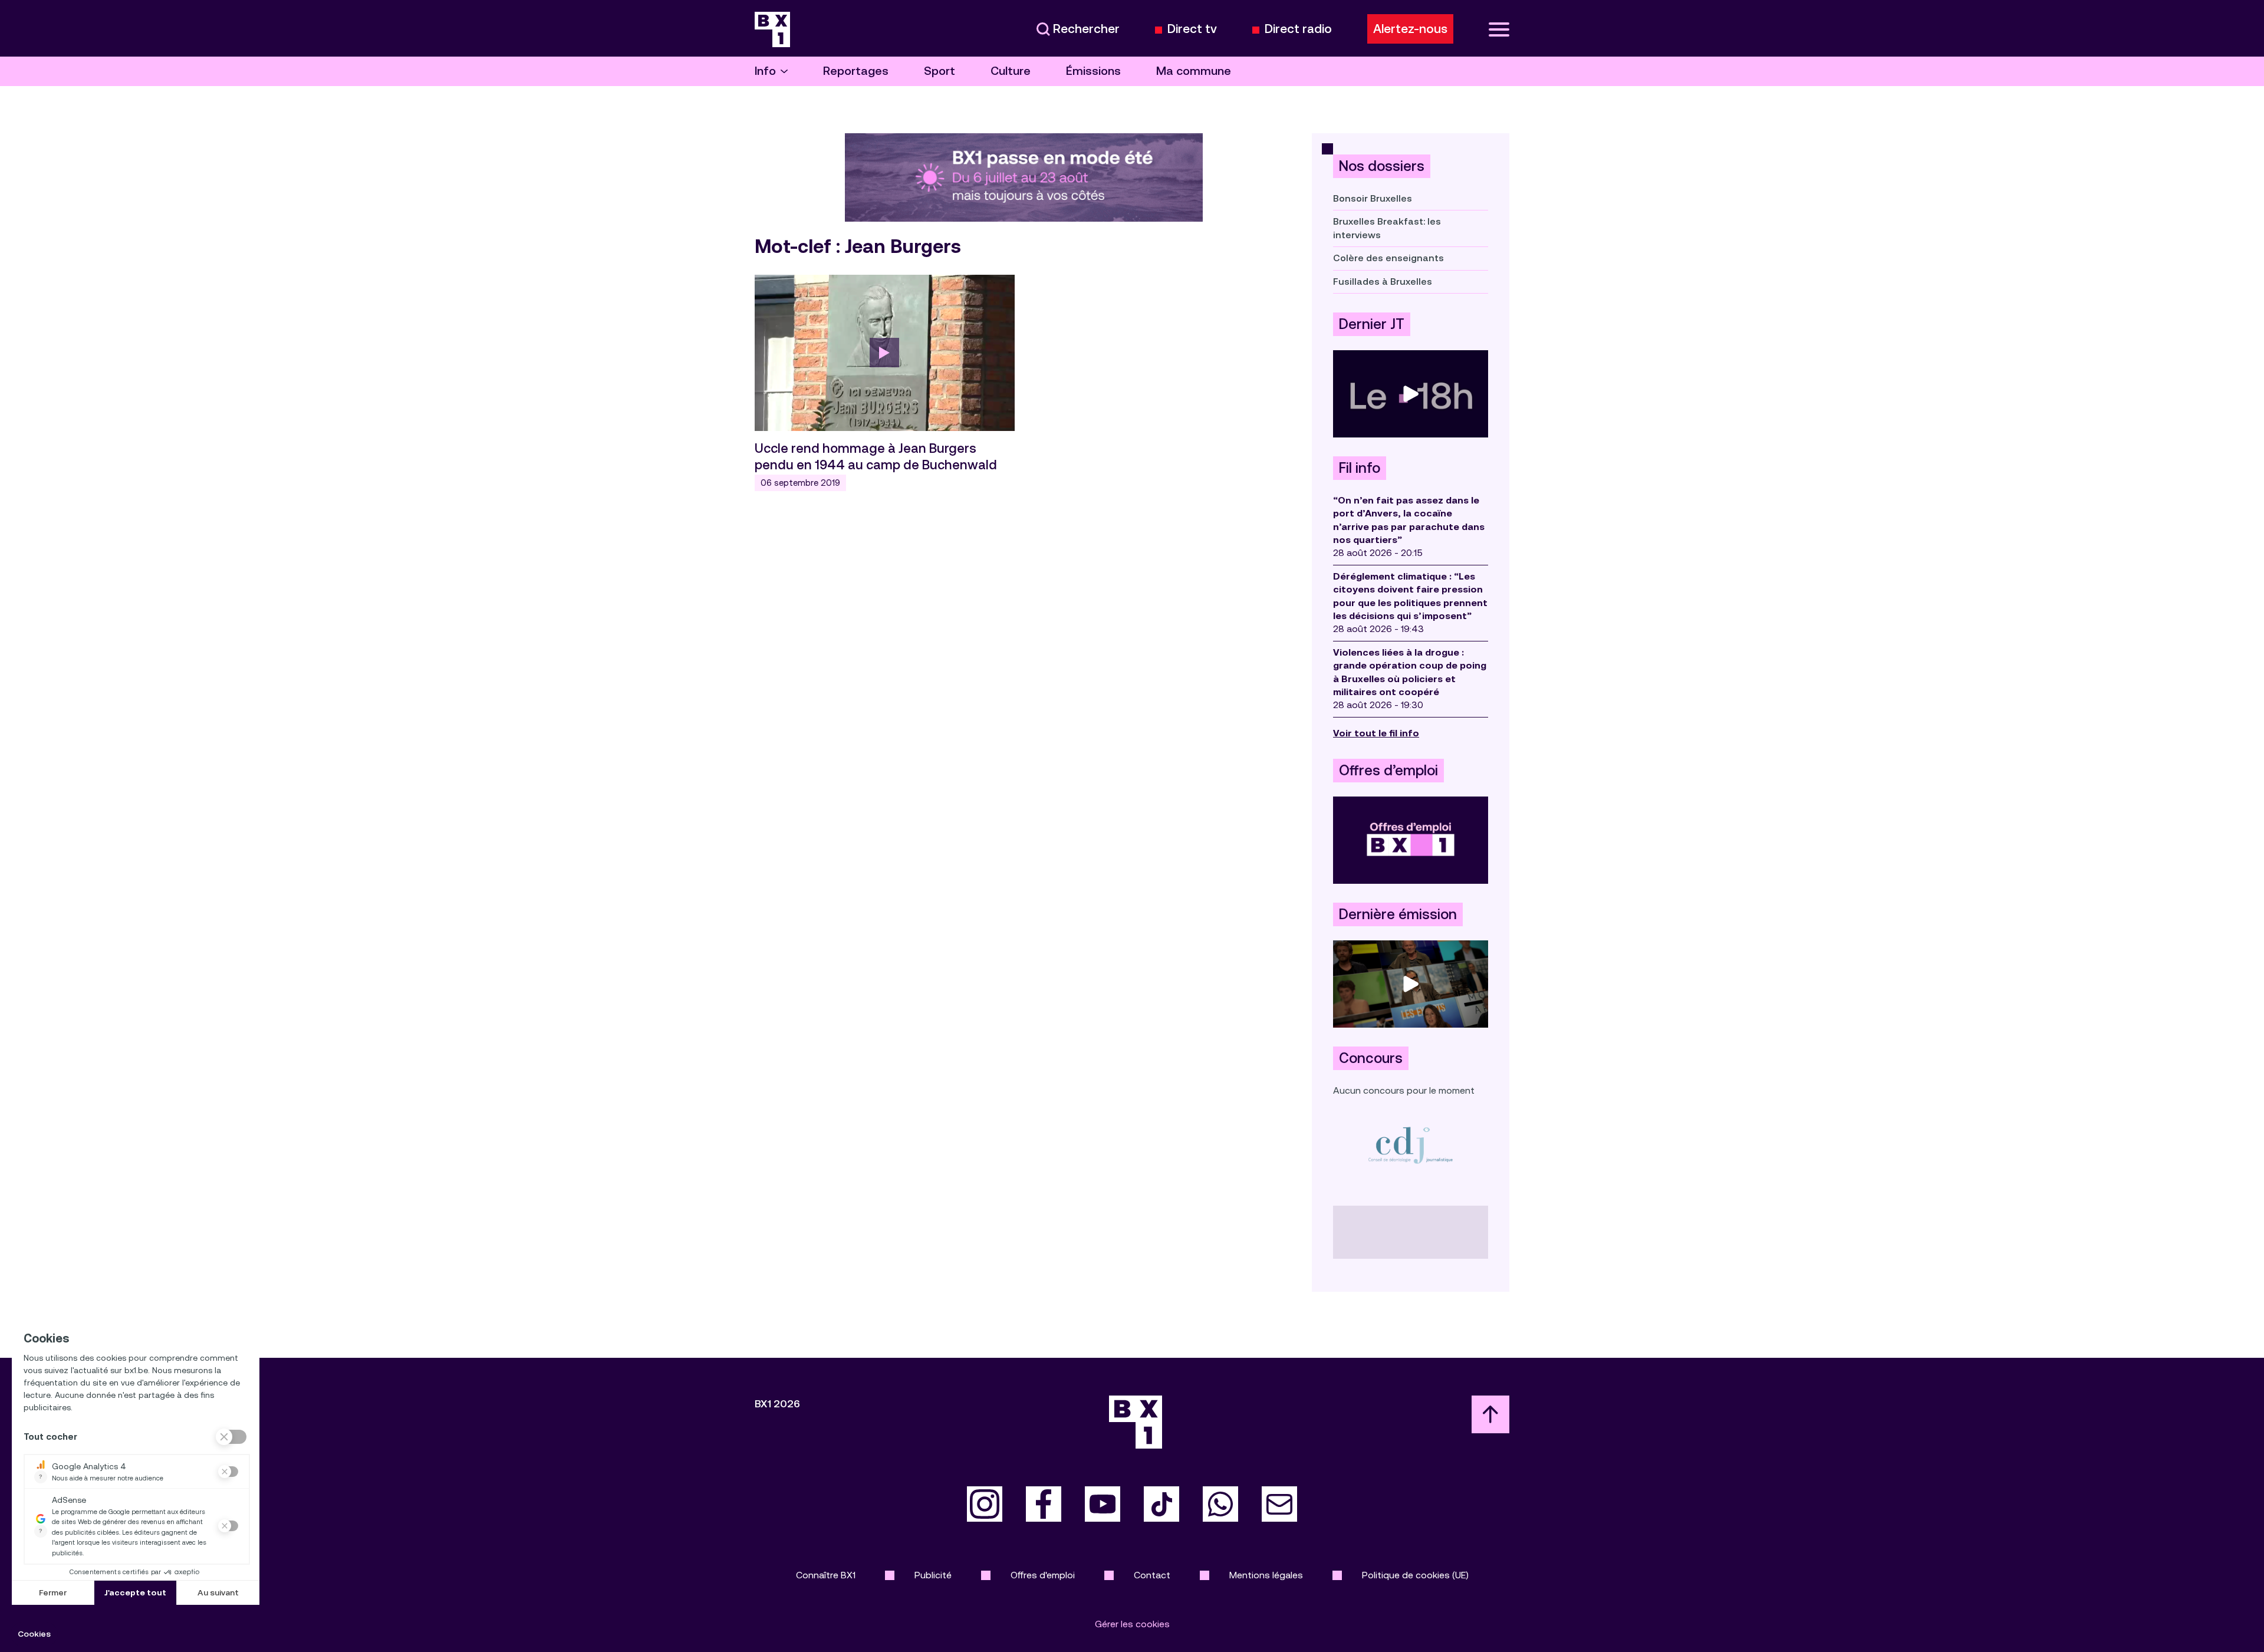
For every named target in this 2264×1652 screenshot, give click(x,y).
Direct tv (1192, 29)
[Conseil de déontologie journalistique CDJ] (1411, 1145)
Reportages (856, 71)
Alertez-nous (1410, 29)
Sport (940, 71)
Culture (1011, 71)
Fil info (1360, 468)
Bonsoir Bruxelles (1373, 198)
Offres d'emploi (1043, 1575)
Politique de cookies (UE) (1415, 1575)
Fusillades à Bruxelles (1383, 282)
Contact (1152, 1575)
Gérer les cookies (1132, 1624)
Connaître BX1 (826, 1575)
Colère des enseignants (1388, 258)
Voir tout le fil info (1376, 733)
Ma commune (1194, 71)
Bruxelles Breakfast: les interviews (1387, 228)
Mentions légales (1266, 1575)
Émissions (1093, 71)
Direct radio (1298, 29)
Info (765, 71)
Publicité (933, 1575)
